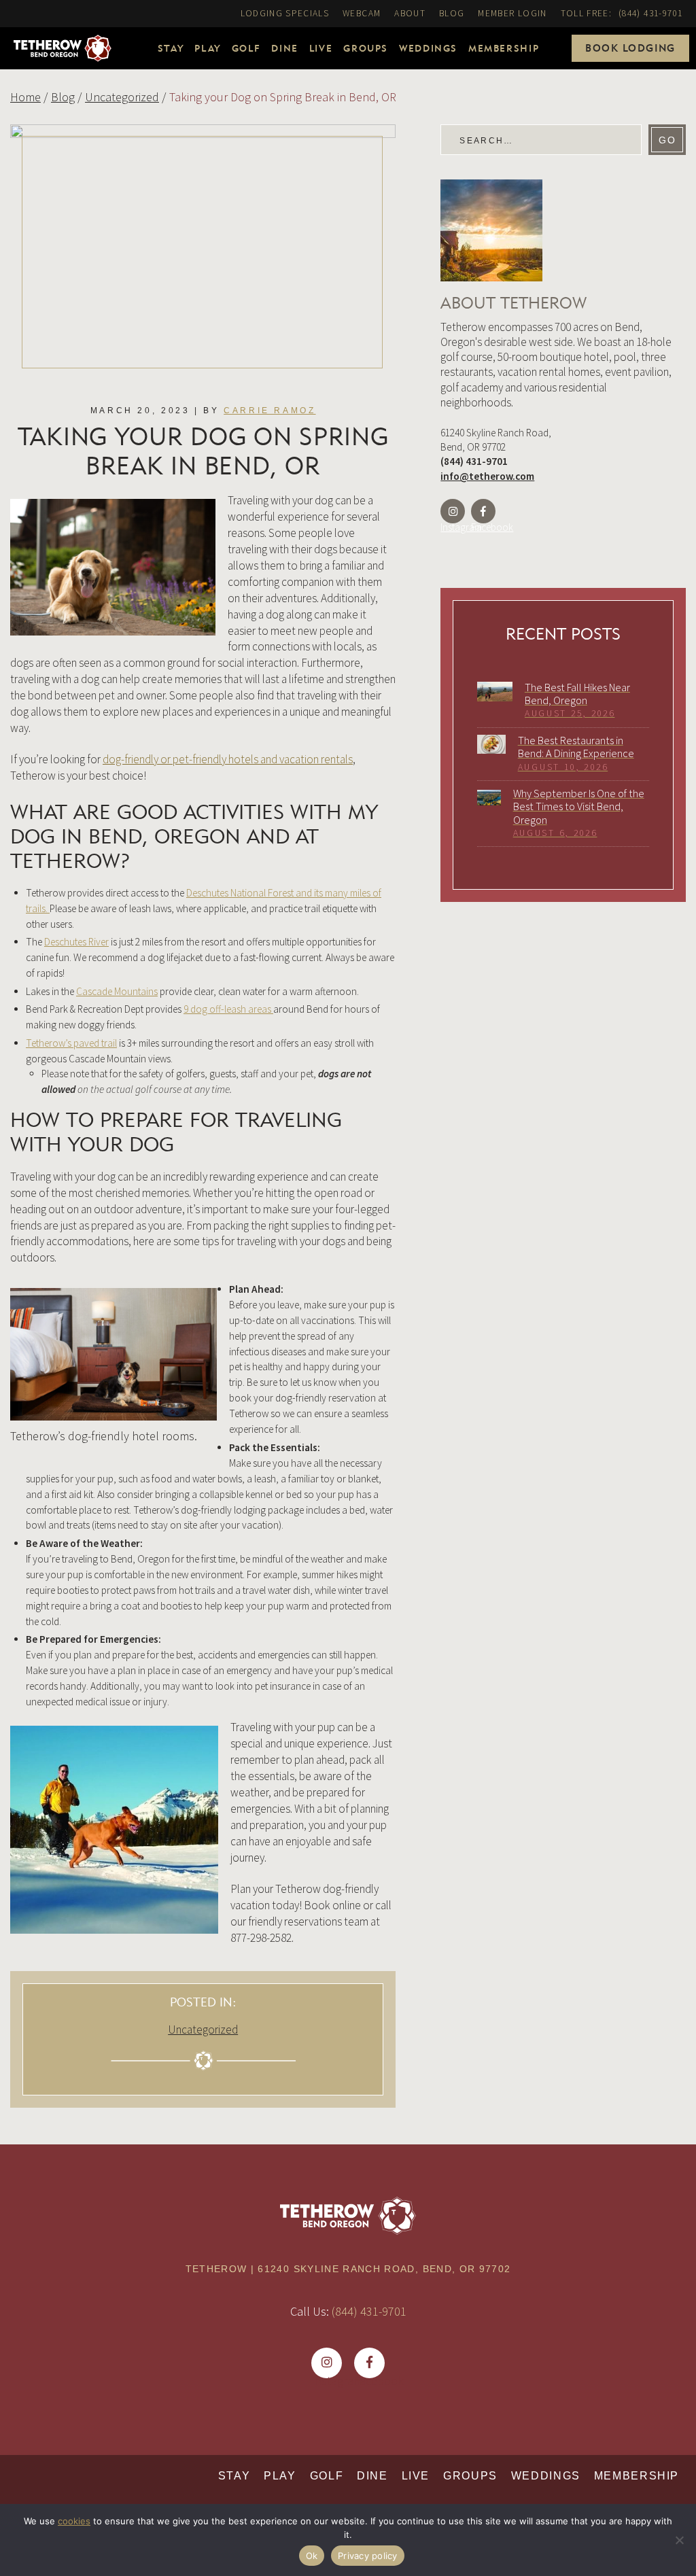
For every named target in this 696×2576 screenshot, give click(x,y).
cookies (74, 2521)
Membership (504, 48)
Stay (171, 48)
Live (321, 48)
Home (25, 97)
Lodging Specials (285, 13)
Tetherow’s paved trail (71, 1043)
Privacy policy (368, 2556)
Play (207, 48)
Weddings (428, 48)
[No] (679, 2540)
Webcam (362, 13)
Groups (366, 48)
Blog (452, 13)
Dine (284, 48)
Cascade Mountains (117, 991)
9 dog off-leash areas (228, 1009)
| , (348, 2269)
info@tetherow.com (487, 476)
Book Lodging (630, 48)
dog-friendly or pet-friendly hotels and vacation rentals (228, 759)
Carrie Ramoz (269, 411)
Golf (246, 48)
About (410, 13)
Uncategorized (122, 97)
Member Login (512, 13)
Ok (312, 2556)
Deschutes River (76, 942)
